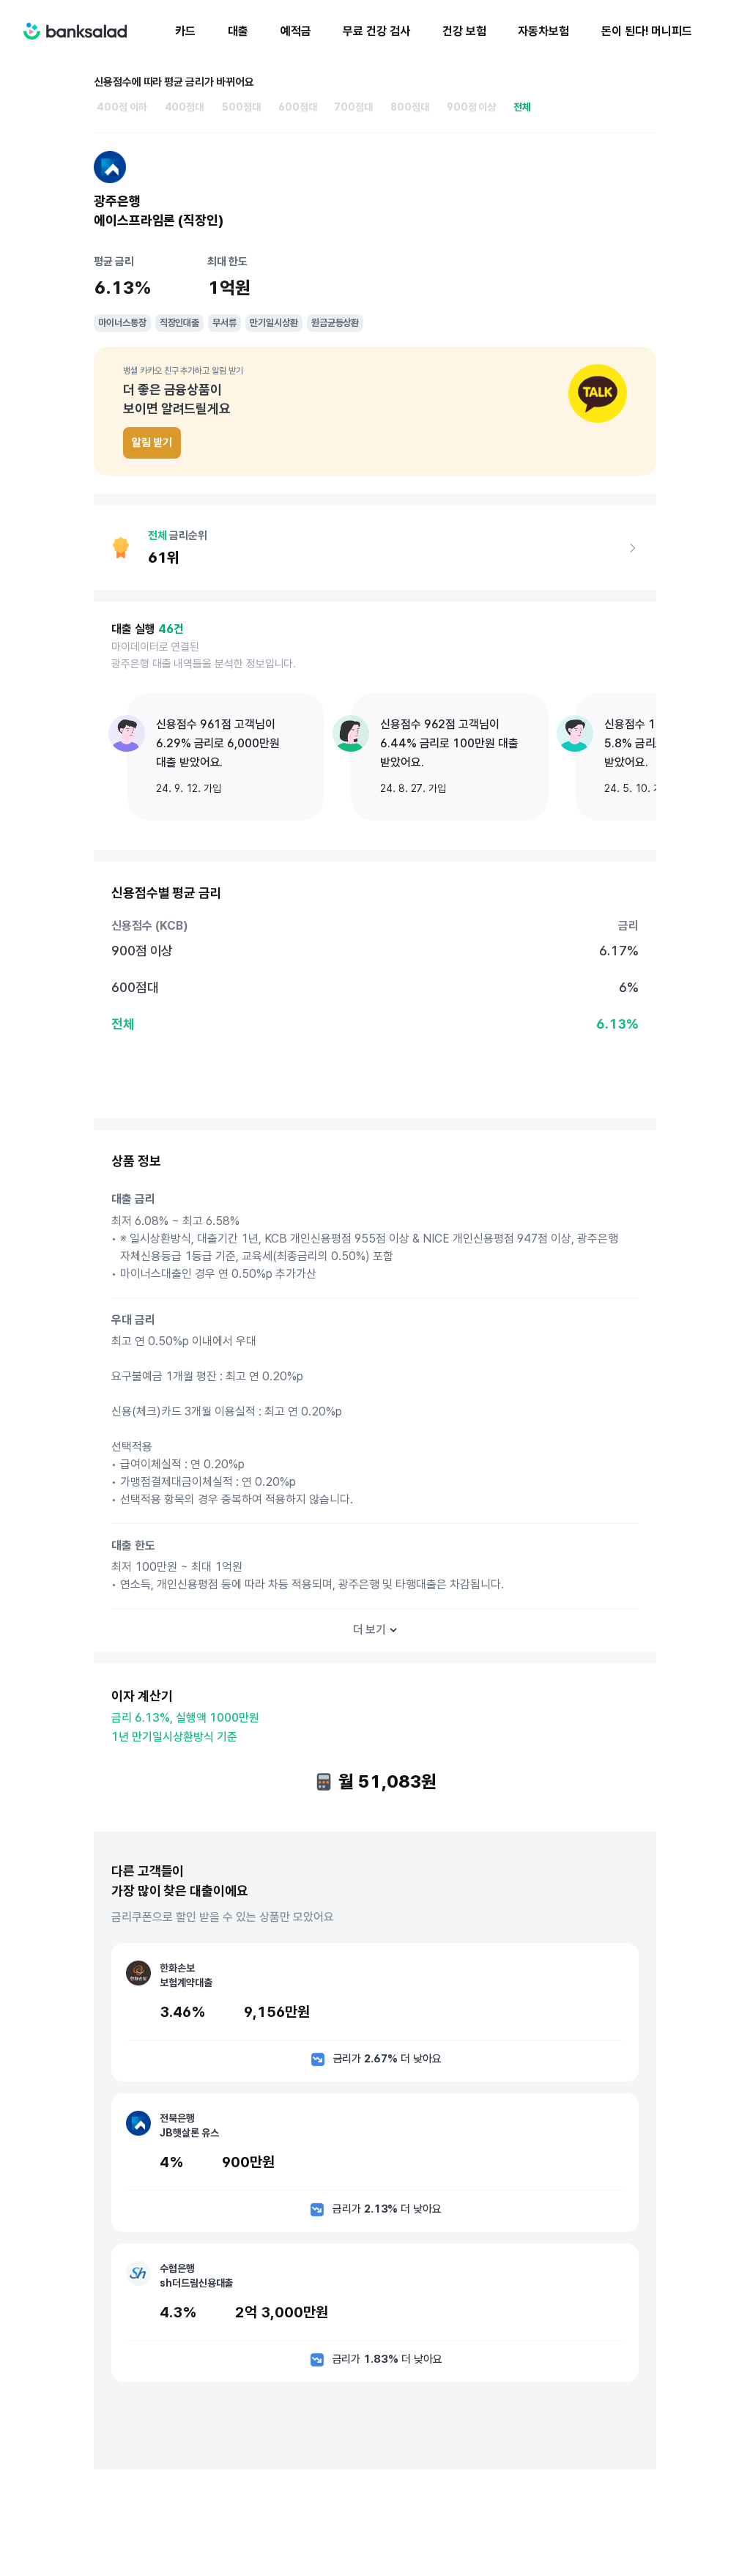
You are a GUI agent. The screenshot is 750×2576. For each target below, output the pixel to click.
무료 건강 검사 (376, 31)
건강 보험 (464, 31)
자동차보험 (543, 31)
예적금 (296, 31)
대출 (238, 31)
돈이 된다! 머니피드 (647, 31)
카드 (185, 31)
